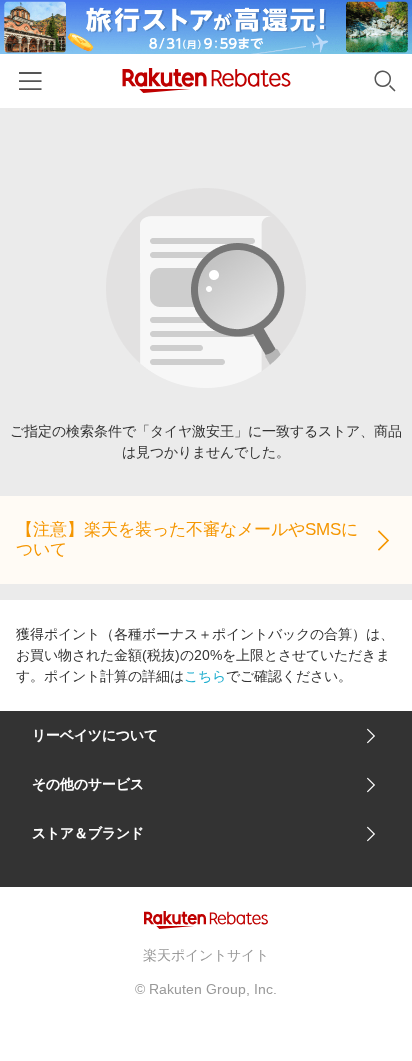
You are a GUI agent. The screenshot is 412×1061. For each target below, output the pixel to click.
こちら (205, 676)
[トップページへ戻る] (206, 80)
